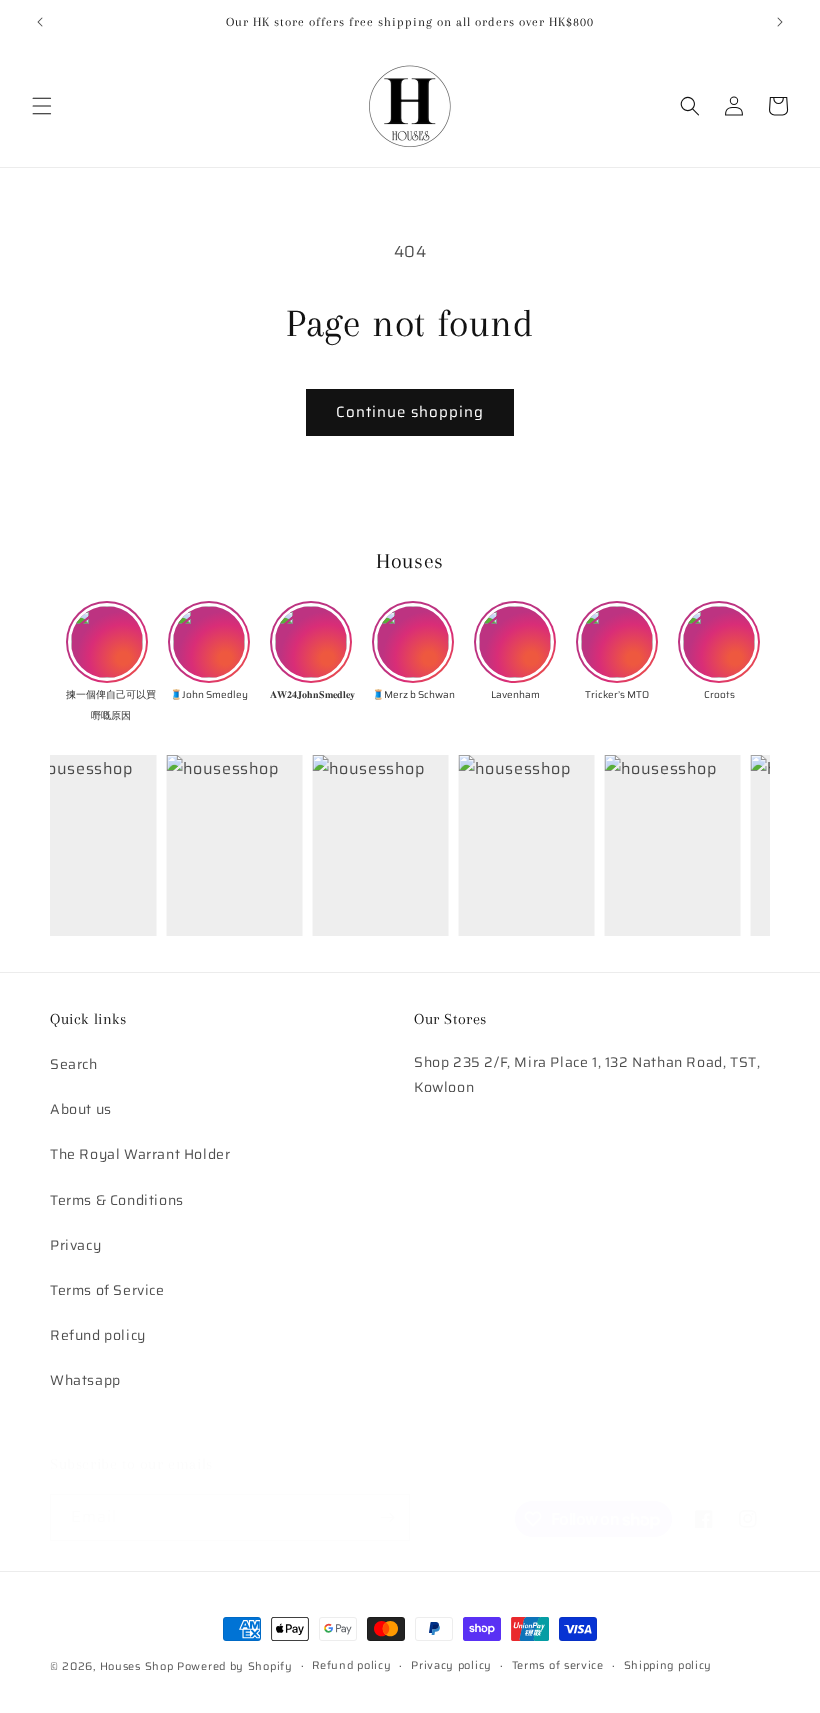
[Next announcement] (780, 22)
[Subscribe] (387, 1517)
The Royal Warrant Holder (140, 1154)
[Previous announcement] (40, 22)
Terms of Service (107, 1290)
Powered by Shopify (235, 1666)
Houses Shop (137, 1666)
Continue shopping (410, 412)
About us (81, 1109)
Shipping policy (668, 1665)
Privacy (75, 1245)
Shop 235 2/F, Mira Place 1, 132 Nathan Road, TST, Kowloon (587, 1074)
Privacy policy (451, 1665)
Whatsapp (85, 1380)
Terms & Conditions (117, 1200)
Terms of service (558, 1665)
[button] (42, 106)
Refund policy (98, 1335)
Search (74, 1064)
